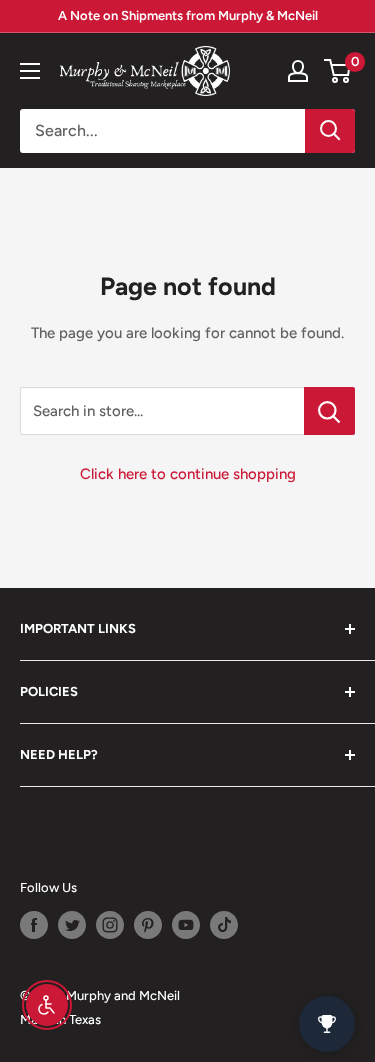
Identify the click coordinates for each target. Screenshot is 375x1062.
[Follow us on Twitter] (72, 925)
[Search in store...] (329, 411)
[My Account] (298, 71)
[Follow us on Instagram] (110, 925)
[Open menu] (30, 71)
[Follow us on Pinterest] (148, 925)
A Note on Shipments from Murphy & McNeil (188, 15)
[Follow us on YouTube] (186, 925)
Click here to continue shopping (188, 474)
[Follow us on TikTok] (224, 925)
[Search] (330, 131)
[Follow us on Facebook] (34, 925)
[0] (338, 71)
